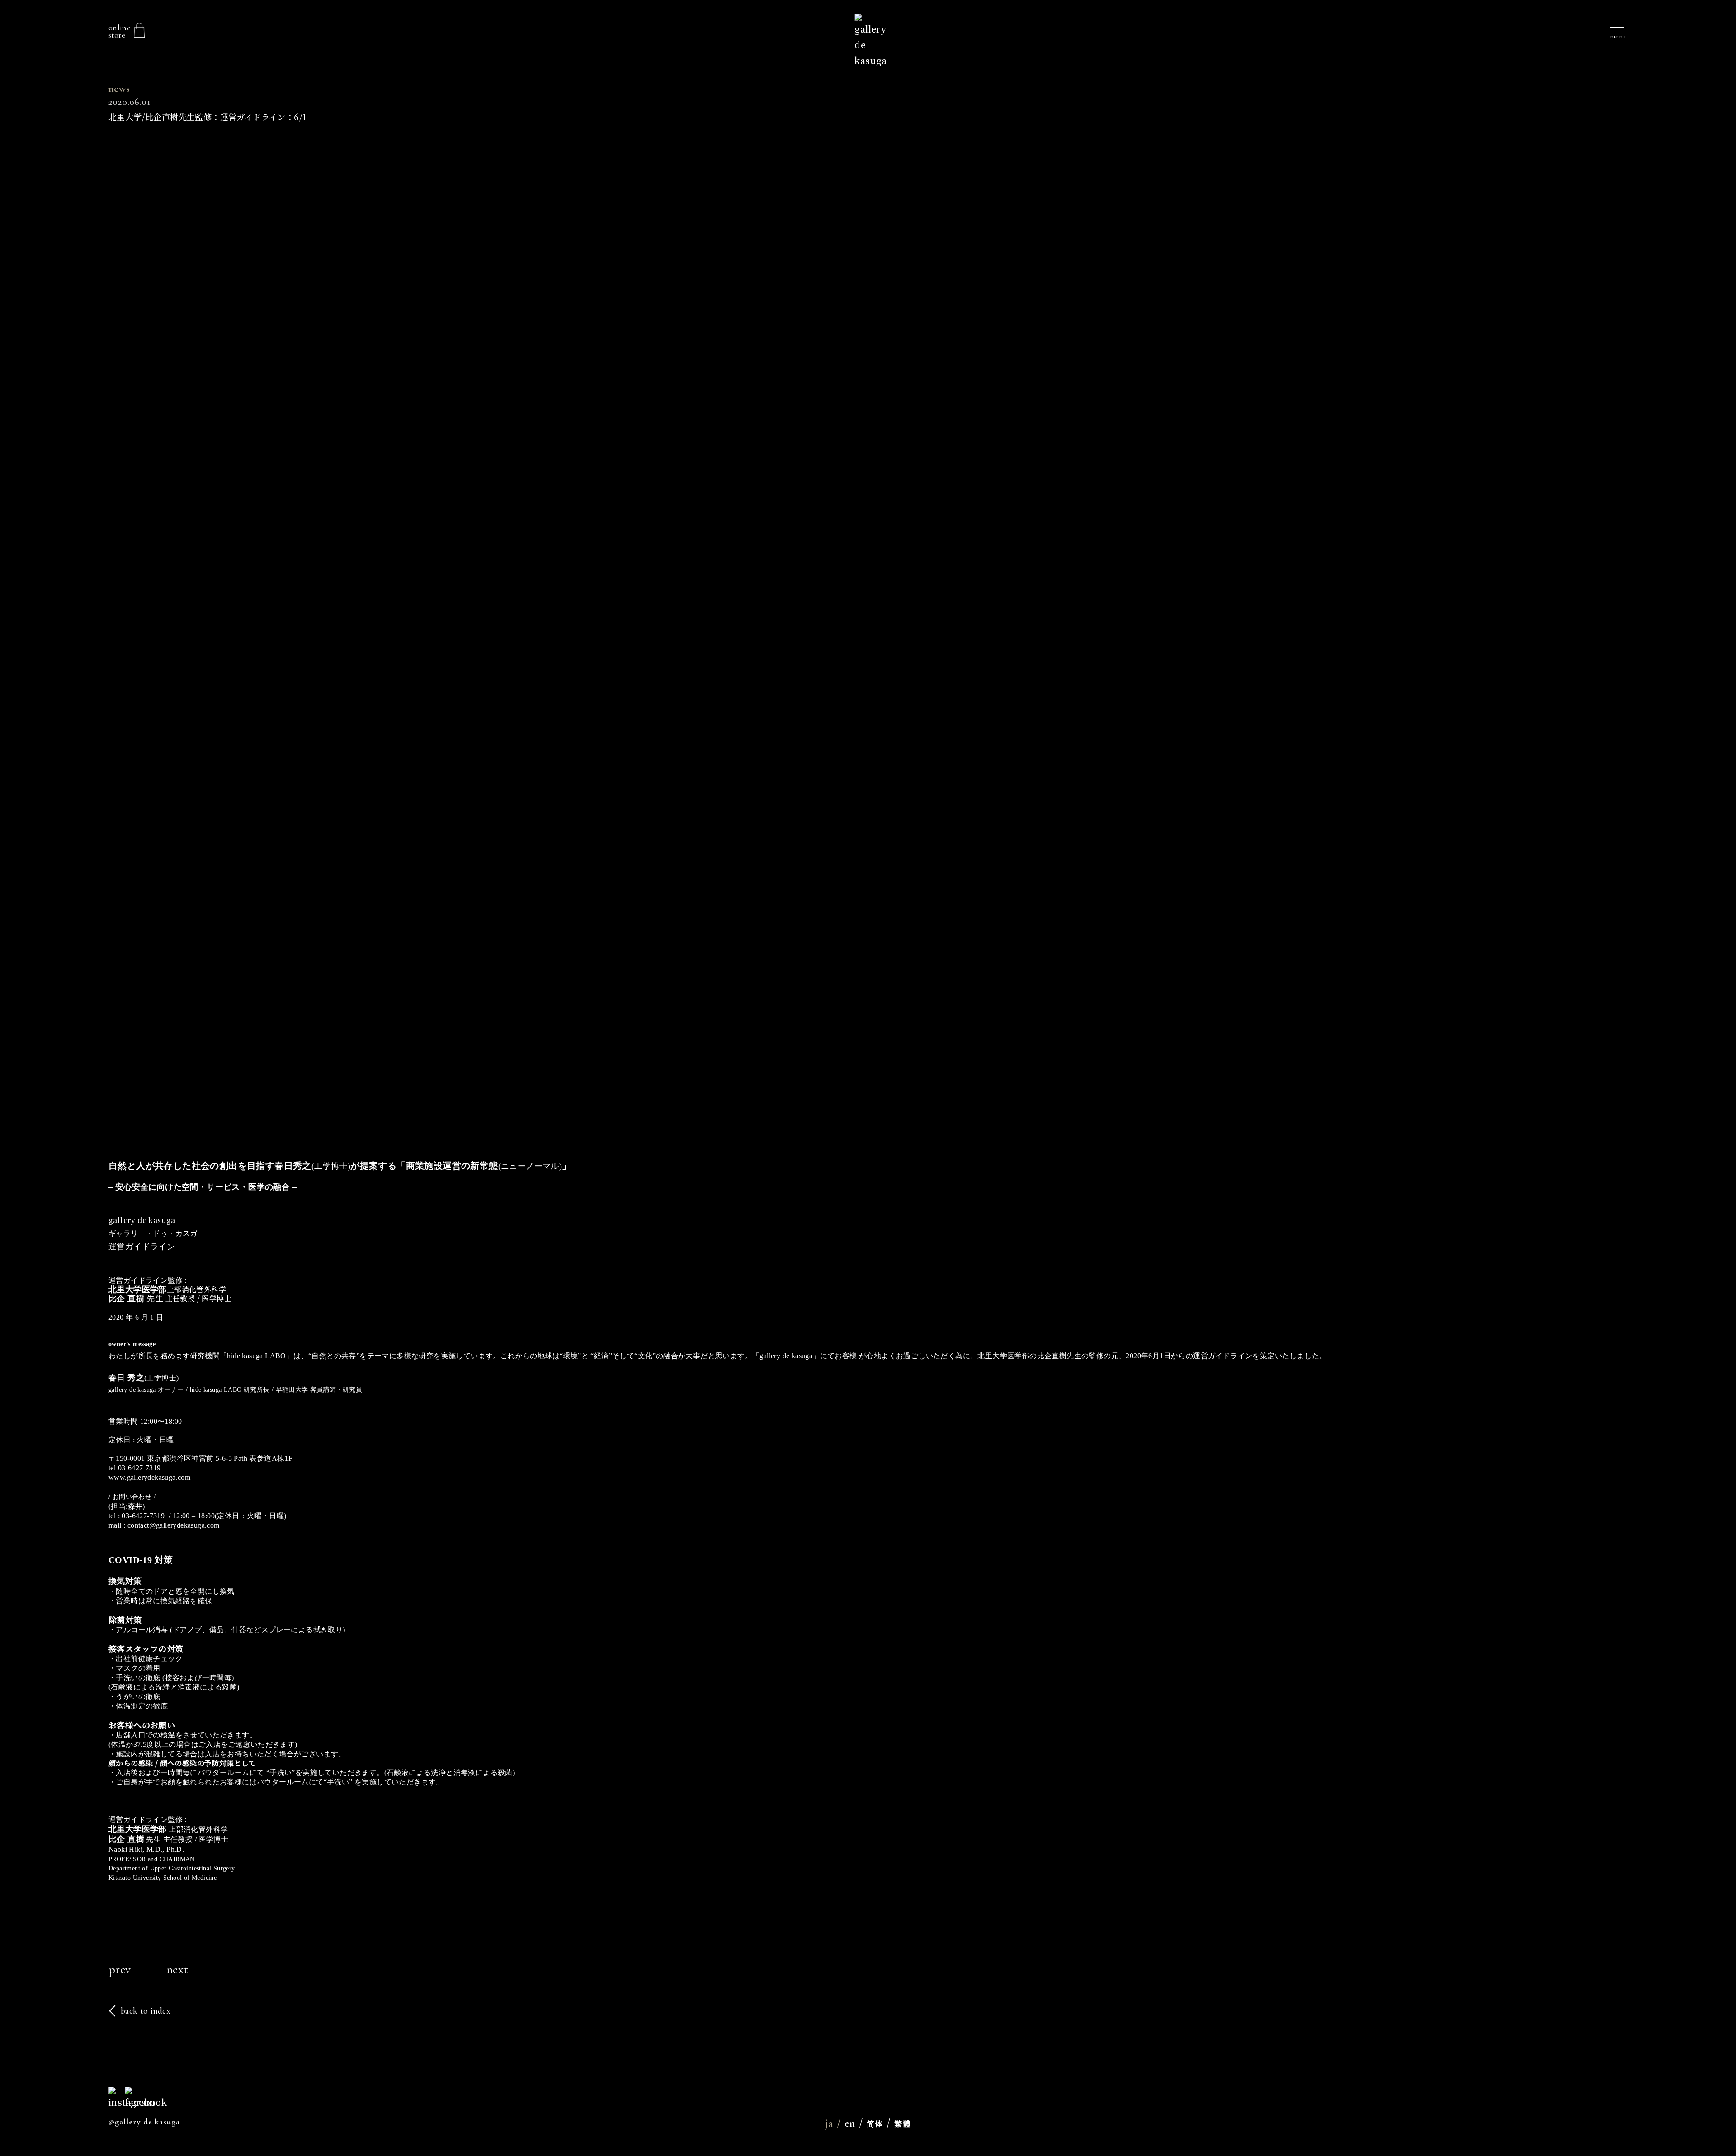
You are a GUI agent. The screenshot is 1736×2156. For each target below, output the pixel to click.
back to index (146, 2011)
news (119, 89)
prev (120, 1969)
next (177, 1969)
